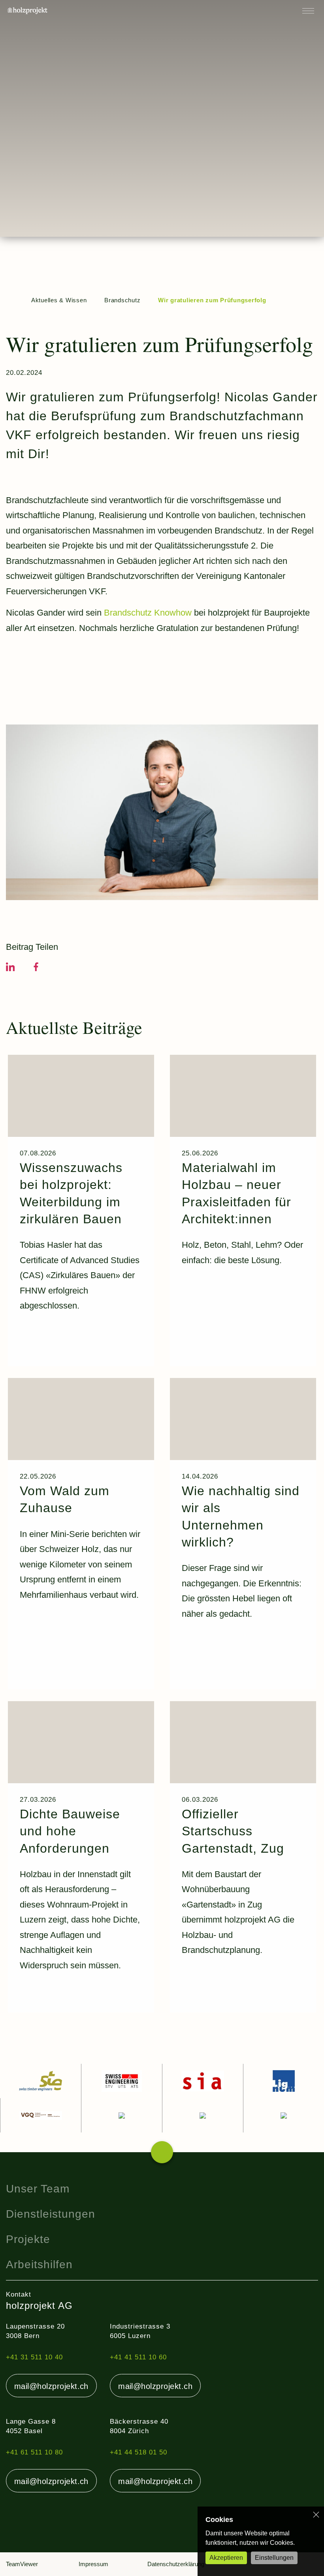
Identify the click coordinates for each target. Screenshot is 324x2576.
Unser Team (38, 2189)
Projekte (28, 2239)
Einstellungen (274, 2558)
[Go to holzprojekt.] (10, 300)
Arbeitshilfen (39, 2264)
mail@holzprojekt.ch (51, 2386)
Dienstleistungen (51, 2214)
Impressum (93, 2564)
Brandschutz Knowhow (148, 613)
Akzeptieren (226, 2558)
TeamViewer (22, 2564)
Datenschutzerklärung (176, 2564)
